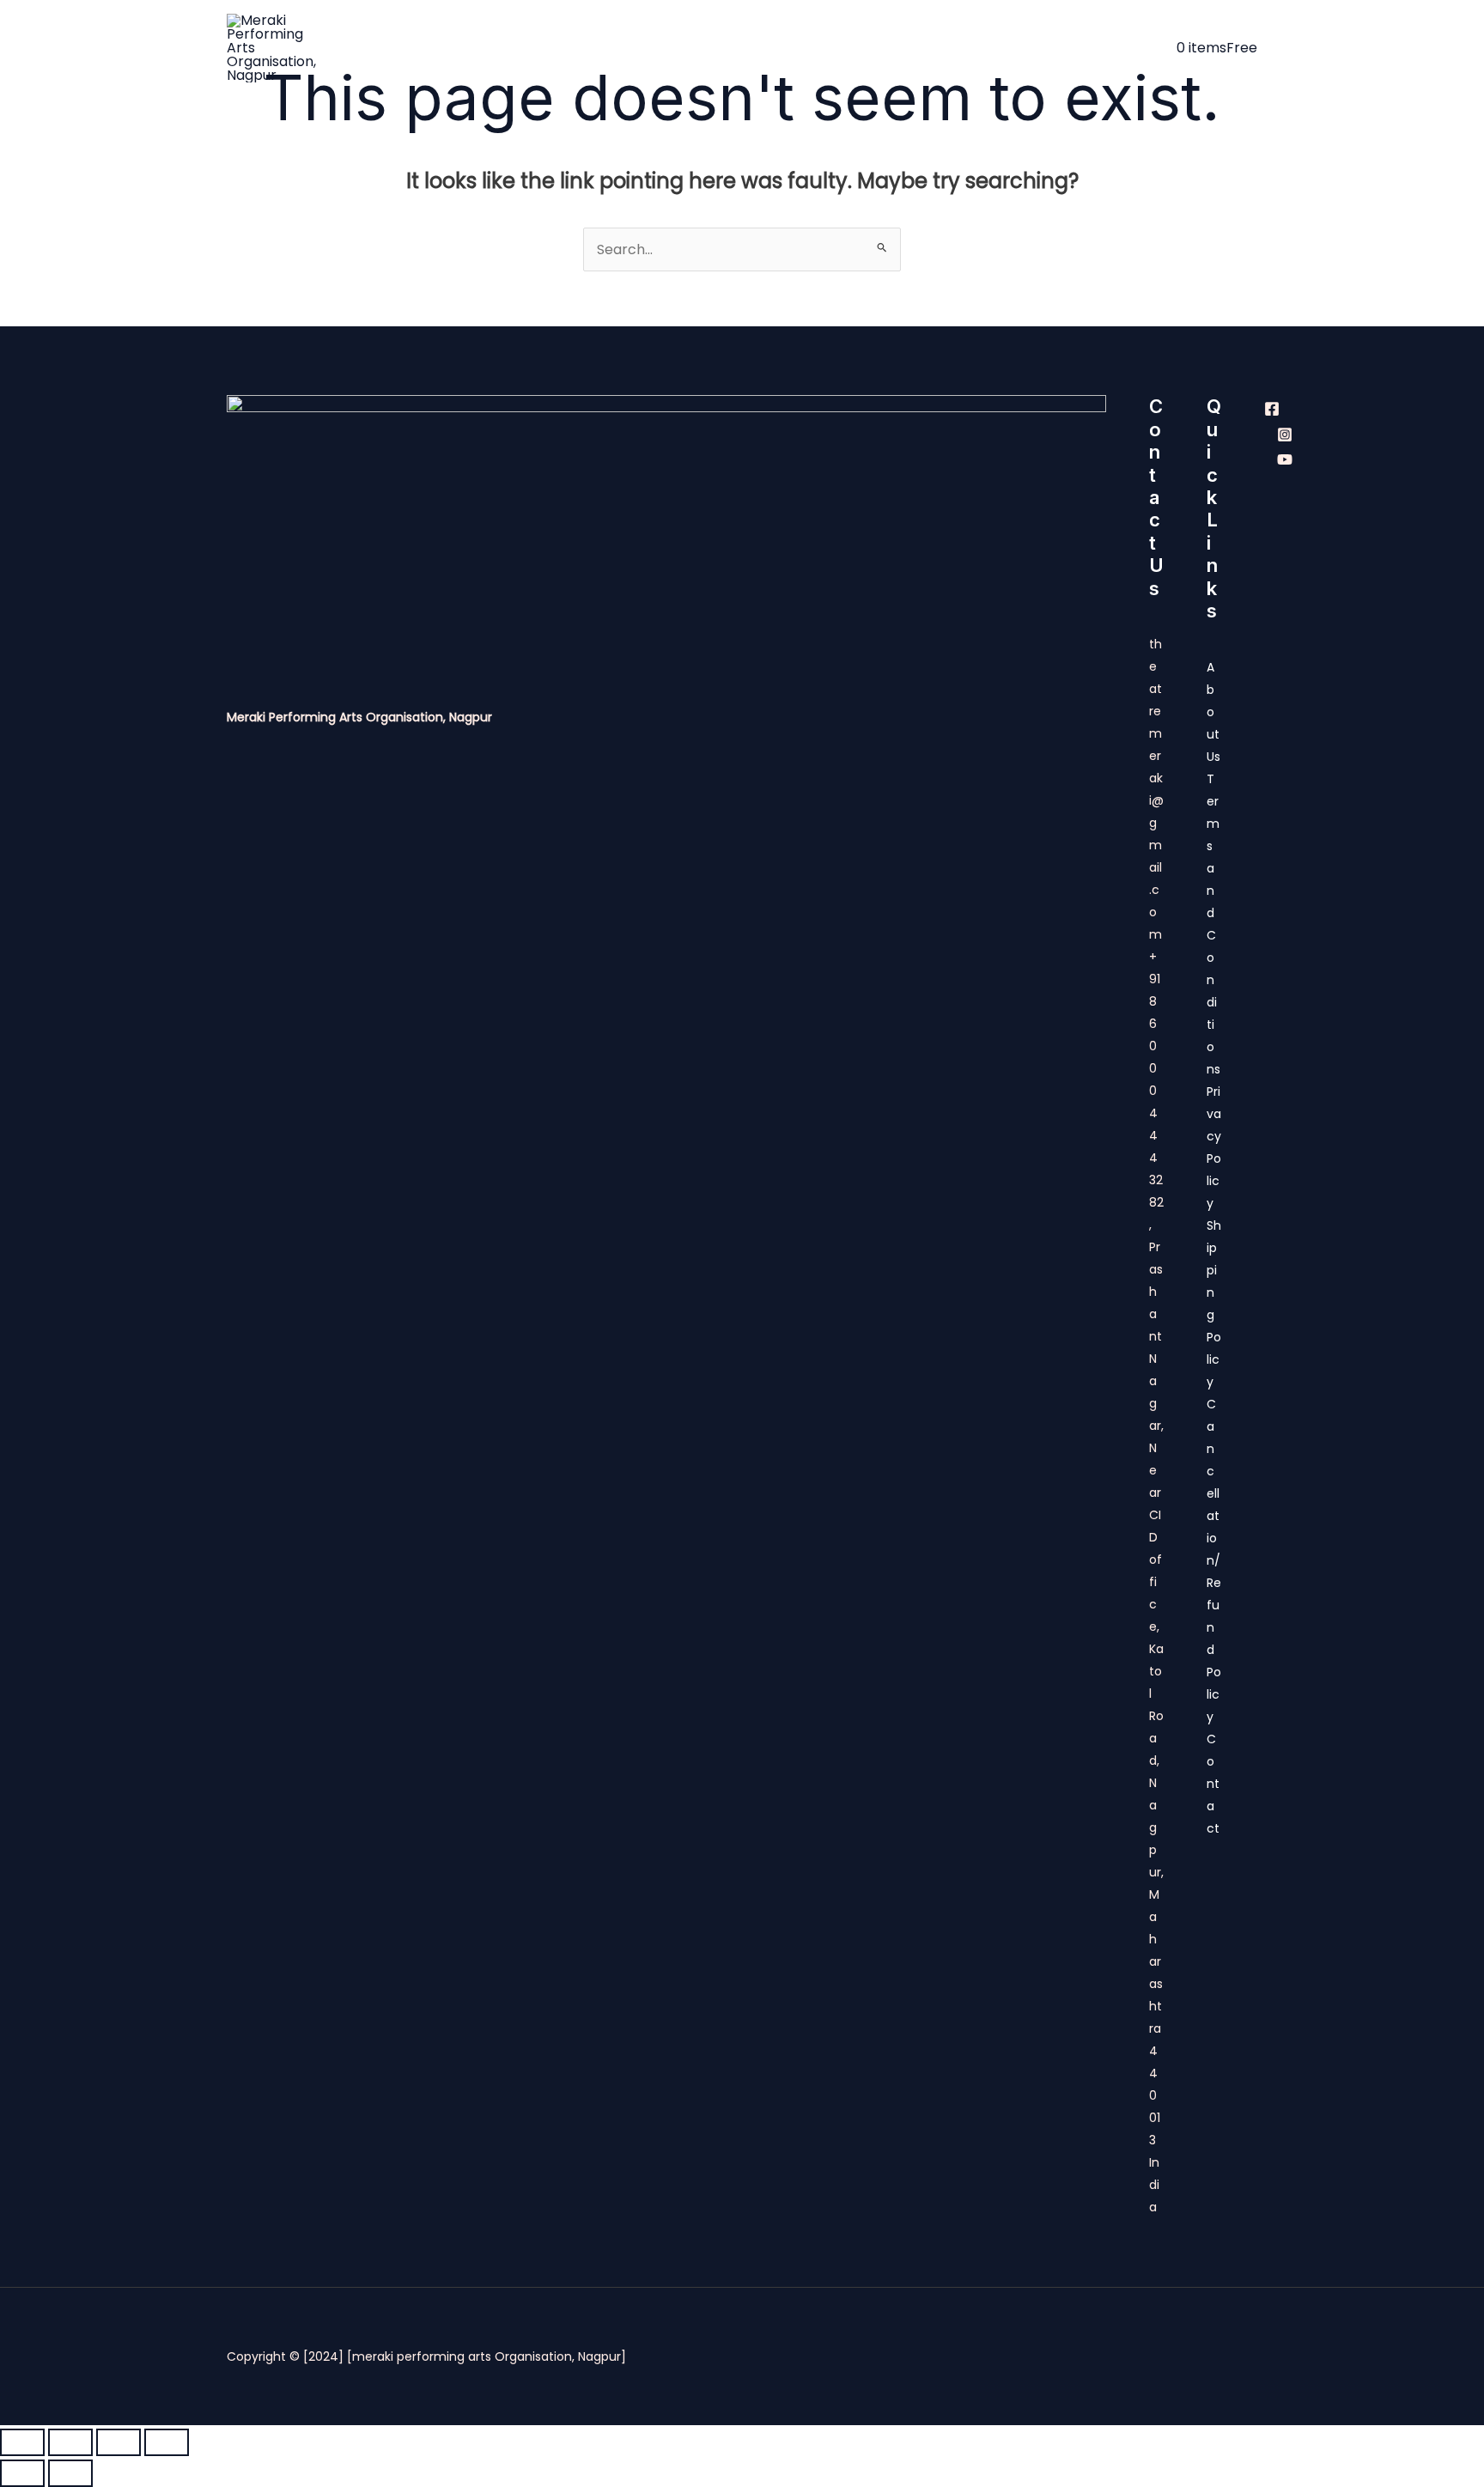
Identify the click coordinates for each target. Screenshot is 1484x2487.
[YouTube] (1285, 459)
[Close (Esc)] (167, 2442)
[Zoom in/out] (22, 2442)
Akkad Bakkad (663, 48)
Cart (1046, 48)
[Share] (119, 2442)
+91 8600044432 (1156, 1068)
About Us (557, 48)
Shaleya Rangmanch (807, 48)
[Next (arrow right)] (70, 2473)
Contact (1134, 48)
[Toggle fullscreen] (70, 2442)
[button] (995, 48)
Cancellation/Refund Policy (1214, 1560)
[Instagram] (1285, 435)
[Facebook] (1272, 409)
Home (479, 48)
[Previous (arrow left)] (22, 2473)
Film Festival (946, 48)
